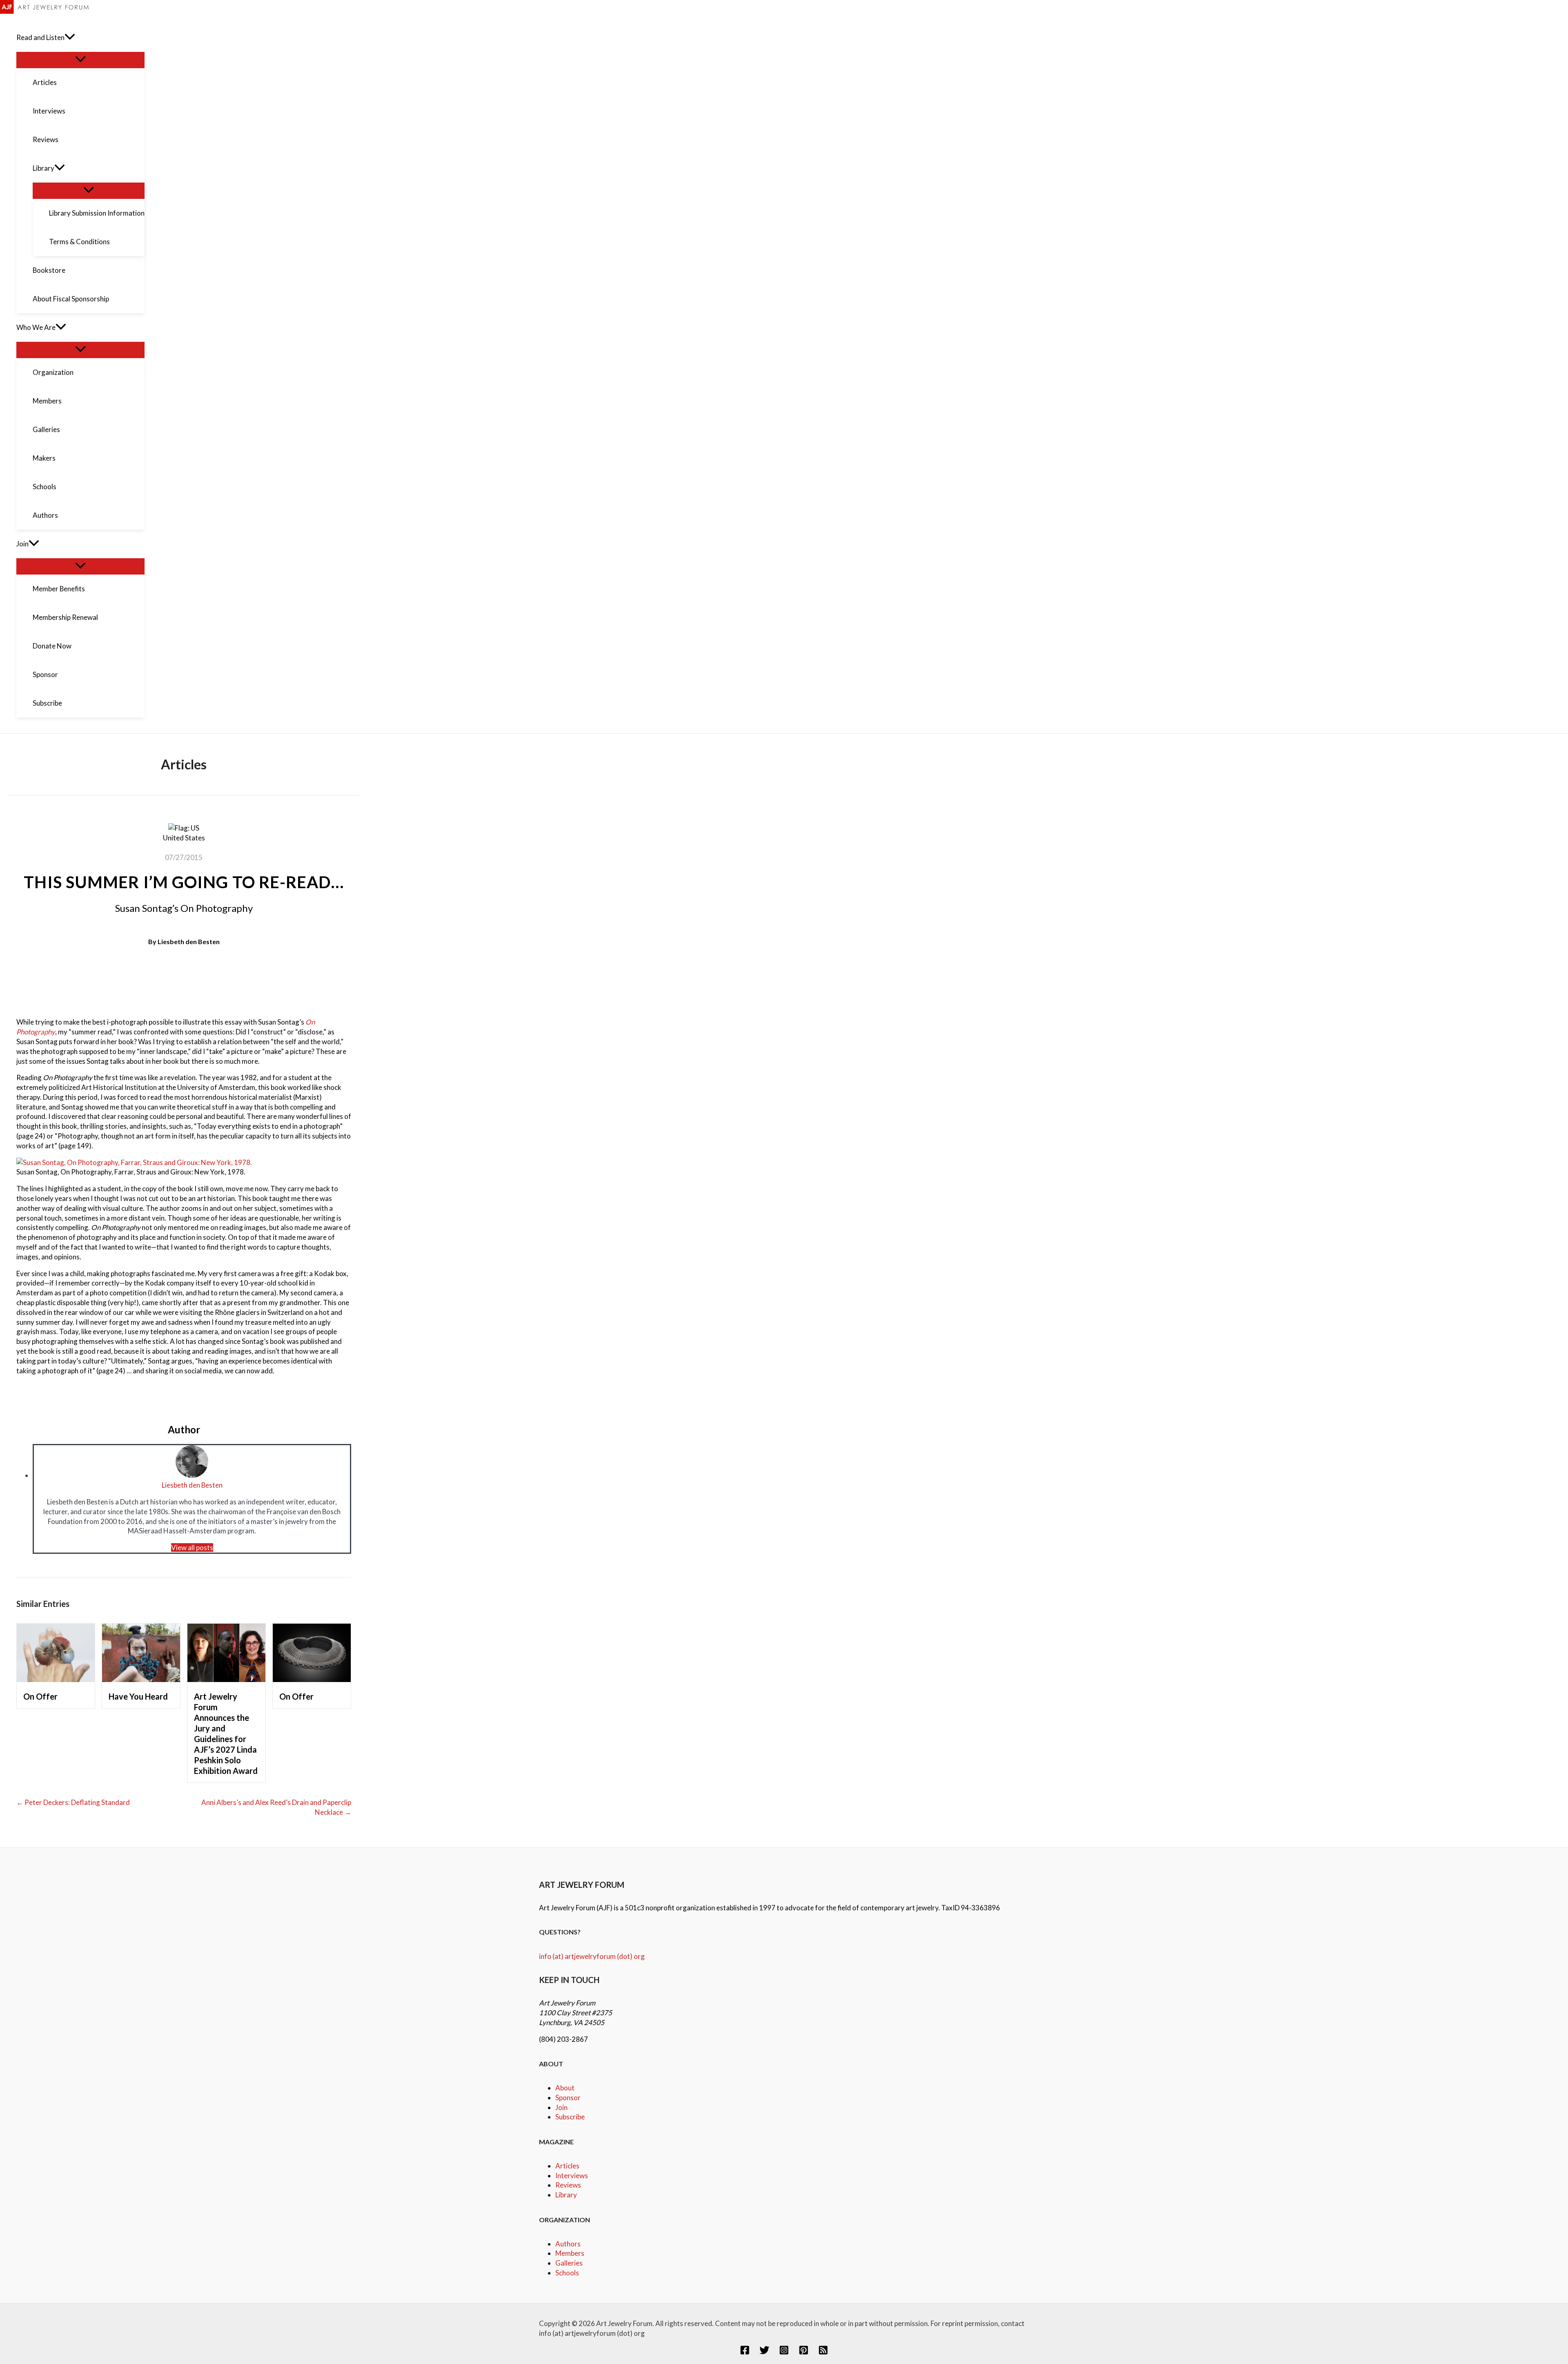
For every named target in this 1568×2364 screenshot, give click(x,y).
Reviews (568, 2185)
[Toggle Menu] (80, 60)
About (565, 2088)
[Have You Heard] (141, 1679)
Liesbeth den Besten (189, 941)
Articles (567, 2166)
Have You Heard (138, 1696)
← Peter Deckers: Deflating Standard (73, 1802)
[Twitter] (764, 2352)
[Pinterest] (804, 2352)
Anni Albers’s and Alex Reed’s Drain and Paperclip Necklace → (276, 1807)
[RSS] (823, 2352)
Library (566, 2195)
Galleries (569, 2263)
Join (561, 2107)
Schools (567, 2273)
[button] (70, 38)
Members (570, 2253)
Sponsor (568, 2098)
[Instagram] (784, 2352)
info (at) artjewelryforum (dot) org (592, 1956)
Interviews (572, 2176)
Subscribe (570, 2117)
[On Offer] (56, 1679)
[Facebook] (745, 2352)
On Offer (40, 1696)
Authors (568, 2244)
